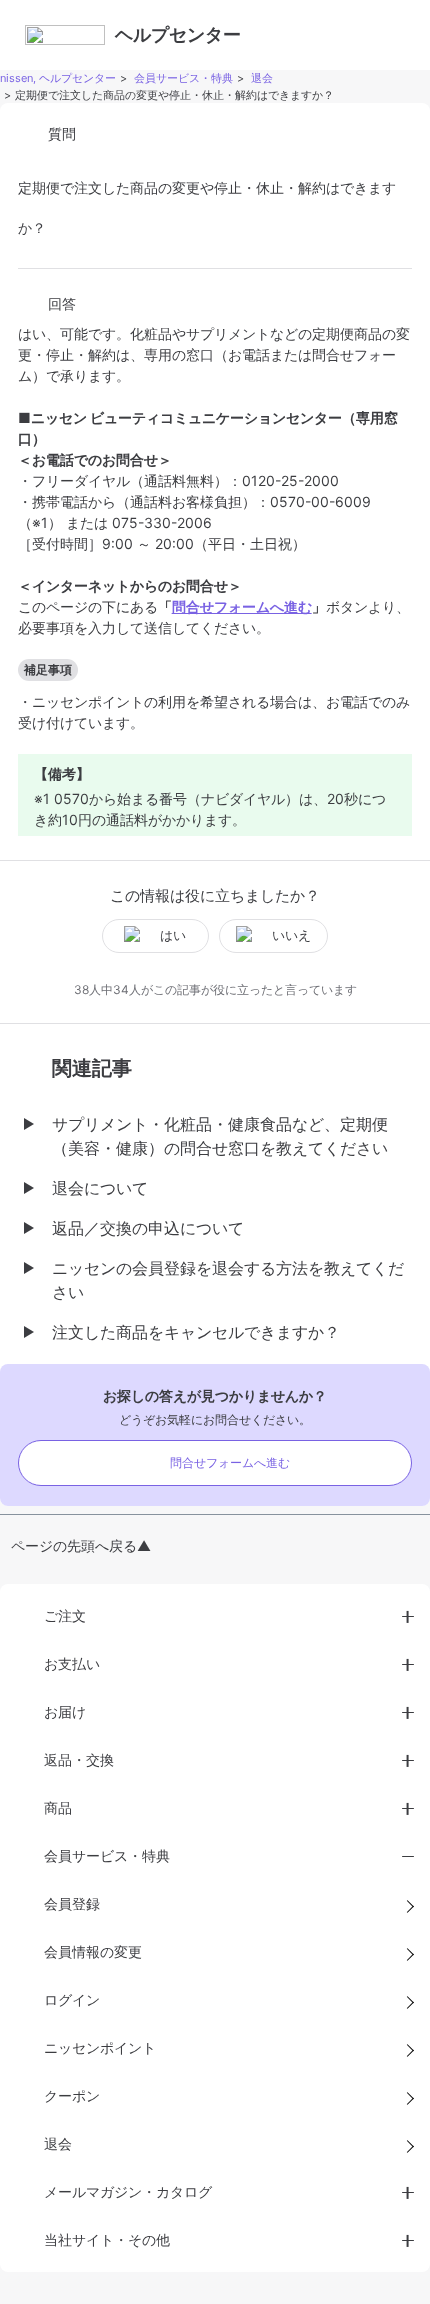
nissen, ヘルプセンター (58, 78)
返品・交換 (79, 1759)
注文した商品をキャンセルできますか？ (196, 1332)
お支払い (72, 1663)
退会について (100, 1188)
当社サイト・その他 (107, 2239)
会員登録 (72, 1903)
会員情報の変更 (93, 1951)
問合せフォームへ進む (230, 1462)
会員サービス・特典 (183, 78)
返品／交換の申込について (148, 1228)
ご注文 (65, 1615)
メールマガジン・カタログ (128, 2191)
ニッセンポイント (100, 2047)
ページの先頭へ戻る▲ (81, 1545)
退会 (262, 78)
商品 (58, 1807)
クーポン (72, 2095)
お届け (65, 1711)
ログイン (72, 1999)
